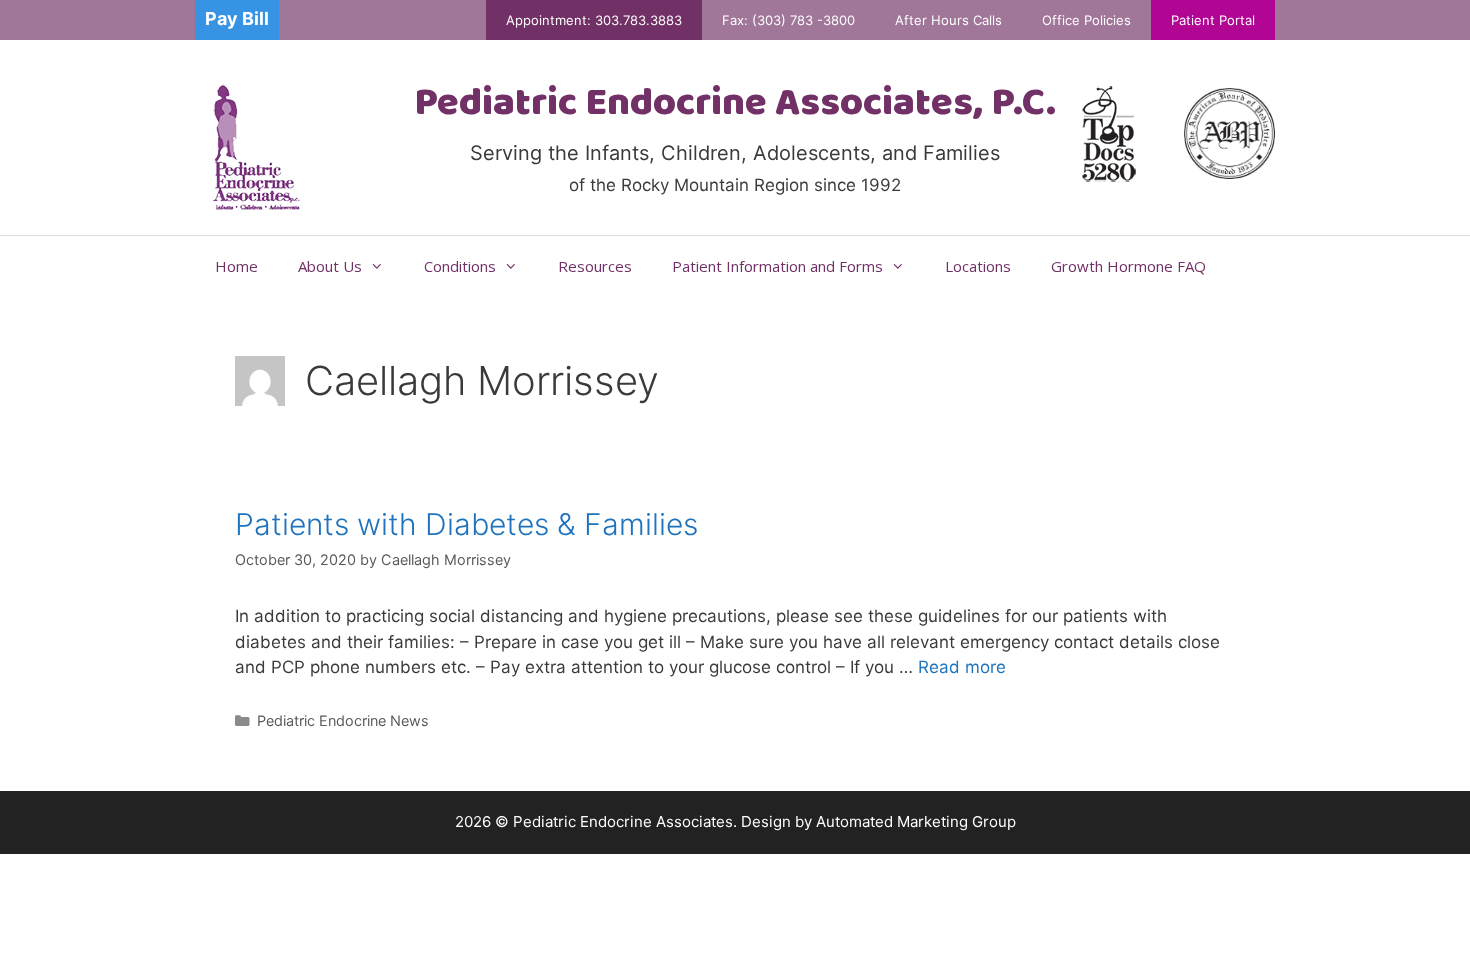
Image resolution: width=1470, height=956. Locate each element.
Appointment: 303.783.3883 (594, 20)
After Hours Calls (948, 20)
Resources (595, 266)
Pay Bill (237, 18)
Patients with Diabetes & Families (466, 524)
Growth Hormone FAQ (1128, 266)
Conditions (460, 266)
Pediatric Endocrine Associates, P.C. (735, 104)
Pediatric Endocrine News (343, 720)
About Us (330, 266)
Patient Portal (1213, 20)
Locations (978, 266)
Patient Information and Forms (777, 266)
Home (236, 266)
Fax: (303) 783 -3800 (788, 20)
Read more (962, 667)
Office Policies (1086, 20)
